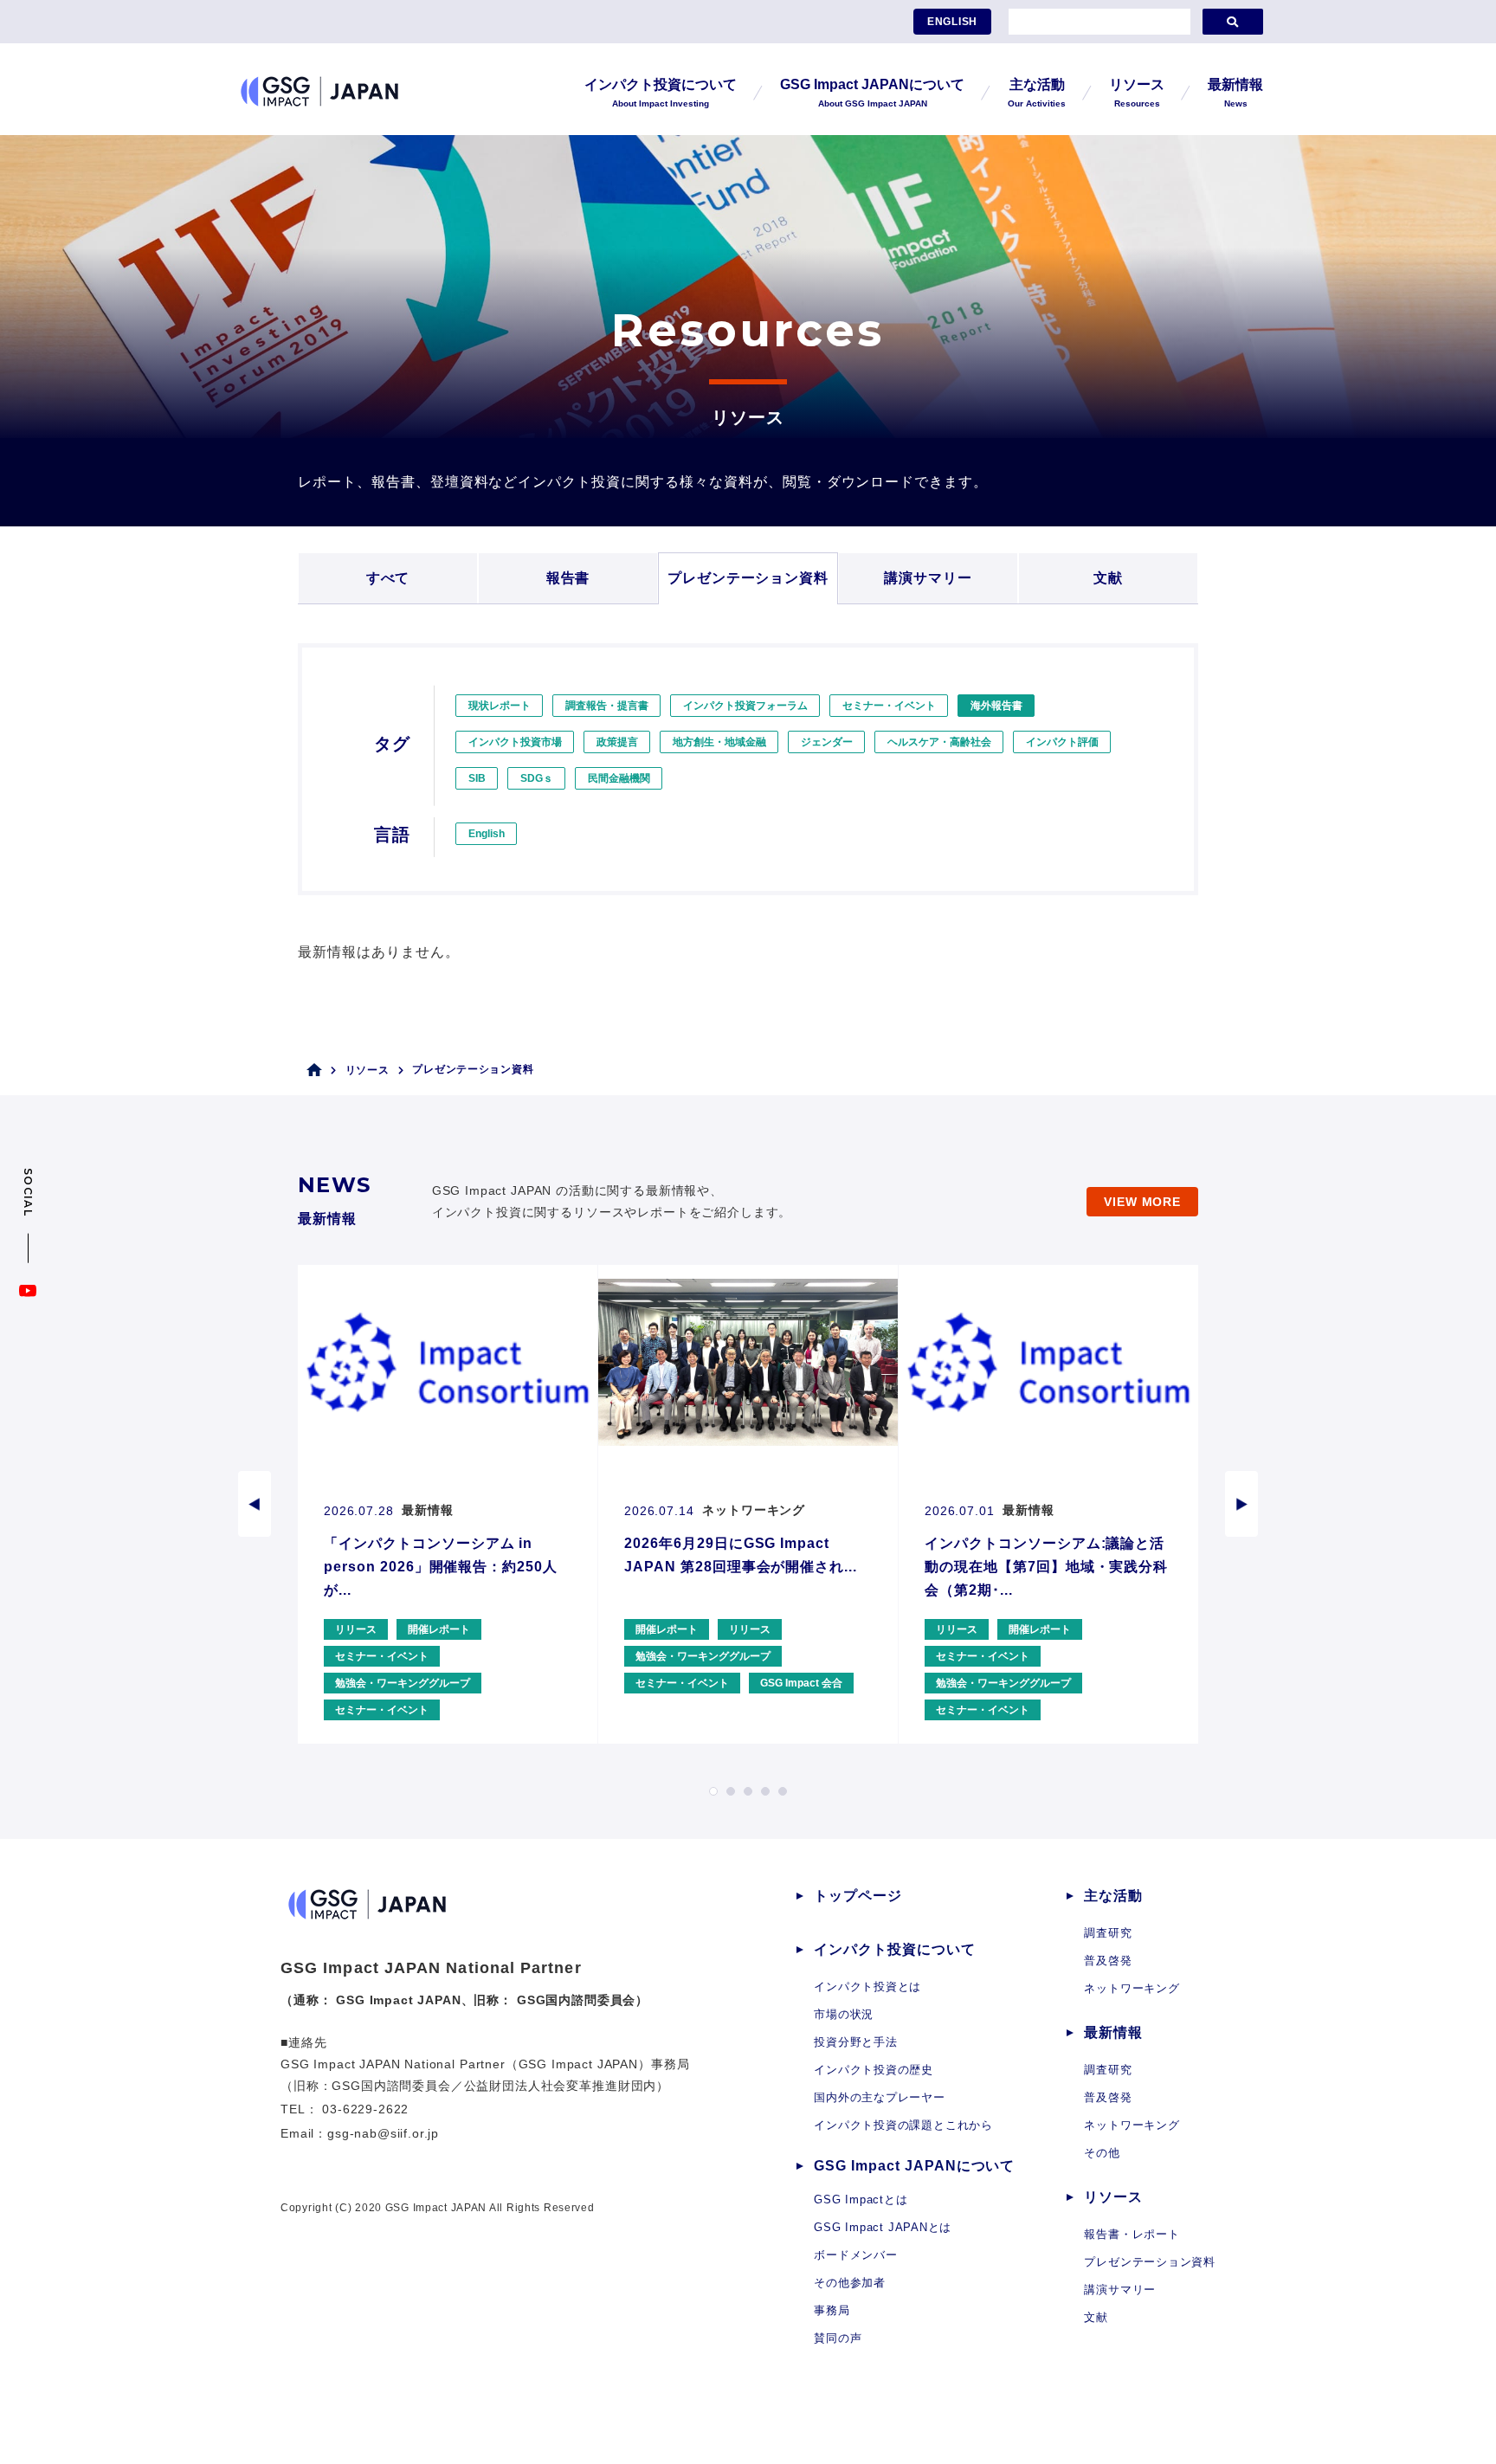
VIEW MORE (1142, 1202)
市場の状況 (844, 2014)
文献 (1108, 578)
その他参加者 (850, 2283)
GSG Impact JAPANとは (883, 2227)
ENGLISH (952, 22)
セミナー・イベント (889, 706)
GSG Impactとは (861, 2200)
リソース (368, 1070)
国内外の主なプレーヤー (880, 2097)
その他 (1102, 2153)
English (487, 834)
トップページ (858, 1896)
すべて (388, 578)
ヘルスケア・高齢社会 (939, 742)
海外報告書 (996, 706)
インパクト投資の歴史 (874, 2070)
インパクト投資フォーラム (745, 706)
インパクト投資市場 (515, 742)
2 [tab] (731, 1791)
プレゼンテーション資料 (748, 578)
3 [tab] (748, 1791)
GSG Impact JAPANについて (914, 2166)
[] (1233, 22)
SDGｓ (537, 778)
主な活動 (1113, 1896)
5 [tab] (783, 1791)
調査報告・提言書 (607, 706)
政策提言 (617, 742)
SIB (477, 778)
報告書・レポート (1132, 2234)
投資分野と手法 (855, 2042)
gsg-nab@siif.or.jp (383, 2133)
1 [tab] (713, 1791)
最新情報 (1113, 2032)
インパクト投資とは (867, 1987)
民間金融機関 (619, 778)
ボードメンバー (855, 2255)
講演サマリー (928, 578)
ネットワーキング (1132, 1988)
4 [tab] (765, 1791)
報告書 (568, 578)
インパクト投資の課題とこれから (903, 2125)
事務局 (832, 2310)
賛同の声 (838, 2338)
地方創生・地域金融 (719, 742)
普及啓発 (1108, 1961)
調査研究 (1108, 1933)
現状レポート (500, 706)
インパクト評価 (1062, 742)
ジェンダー (827, 742)
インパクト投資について (895, 1949)
